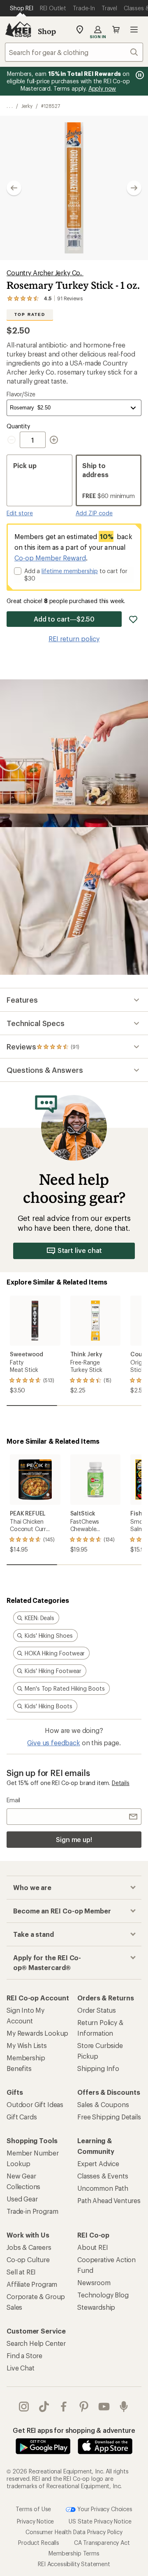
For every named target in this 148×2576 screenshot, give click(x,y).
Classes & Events (103, 2176)
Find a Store (24, 2355)
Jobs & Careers (29, 2247)
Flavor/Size (21, 394)
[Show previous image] (14, 188)
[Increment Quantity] (54, 440)
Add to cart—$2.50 (64, 619)
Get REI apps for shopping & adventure (74, 2430)
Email (13, 1800)
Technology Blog (103, 2295)
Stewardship (96, 2307)
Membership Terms (74, 2553)
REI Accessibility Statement (74, 2564)
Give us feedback (53, 1743)
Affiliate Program (32, 2284)
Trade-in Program (32, 2211)
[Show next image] (134, 188)
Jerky (27, 106)
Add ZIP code (94, 513)
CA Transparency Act (102, 2543)
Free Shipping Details (109, 2117)
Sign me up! (74, 1839)
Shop (47, 31)
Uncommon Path (103, 2188)
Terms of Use (33, 2509)
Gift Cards (22, 2117)
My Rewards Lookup (37, 2033)
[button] (74, 188)
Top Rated (30, 314)
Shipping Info (98, 2068)
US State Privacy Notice (100, 2521)
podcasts (124, 2407)
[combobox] (74, 52)
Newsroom (94, 2282)
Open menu (134, 30)
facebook (64, 2407)
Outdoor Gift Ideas (35, 2104)
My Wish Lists (27, 2045)
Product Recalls (39, 2543)
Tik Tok (44, 2407)
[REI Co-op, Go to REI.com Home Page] (18, 30)
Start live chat (80, 1250)
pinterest (84, 2407)
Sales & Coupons (103, 2104)
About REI (93, 2247)
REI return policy (74, 639)
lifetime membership (70, 571)
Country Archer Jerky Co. (45, 273)
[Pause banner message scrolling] (139, 75)
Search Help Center (36, 2343)
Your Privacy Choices (104, 2509)
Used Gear (22, 2199)
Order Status (97, 2010)
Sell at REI (21, 2272)
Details (121, 1783)
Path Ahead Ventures (109, 2200)
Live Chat (21, 2368)
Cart (116, 30)
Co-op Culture (28, 2259)
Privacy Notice (36, 2521)
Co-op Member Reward (50, 558)
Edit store (20, 513)
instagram (24, 2407)
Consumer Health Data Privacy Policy (74, 2532)
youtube (104, 2407)
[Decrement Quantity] (13, 440)
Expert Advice (98, 2163)
